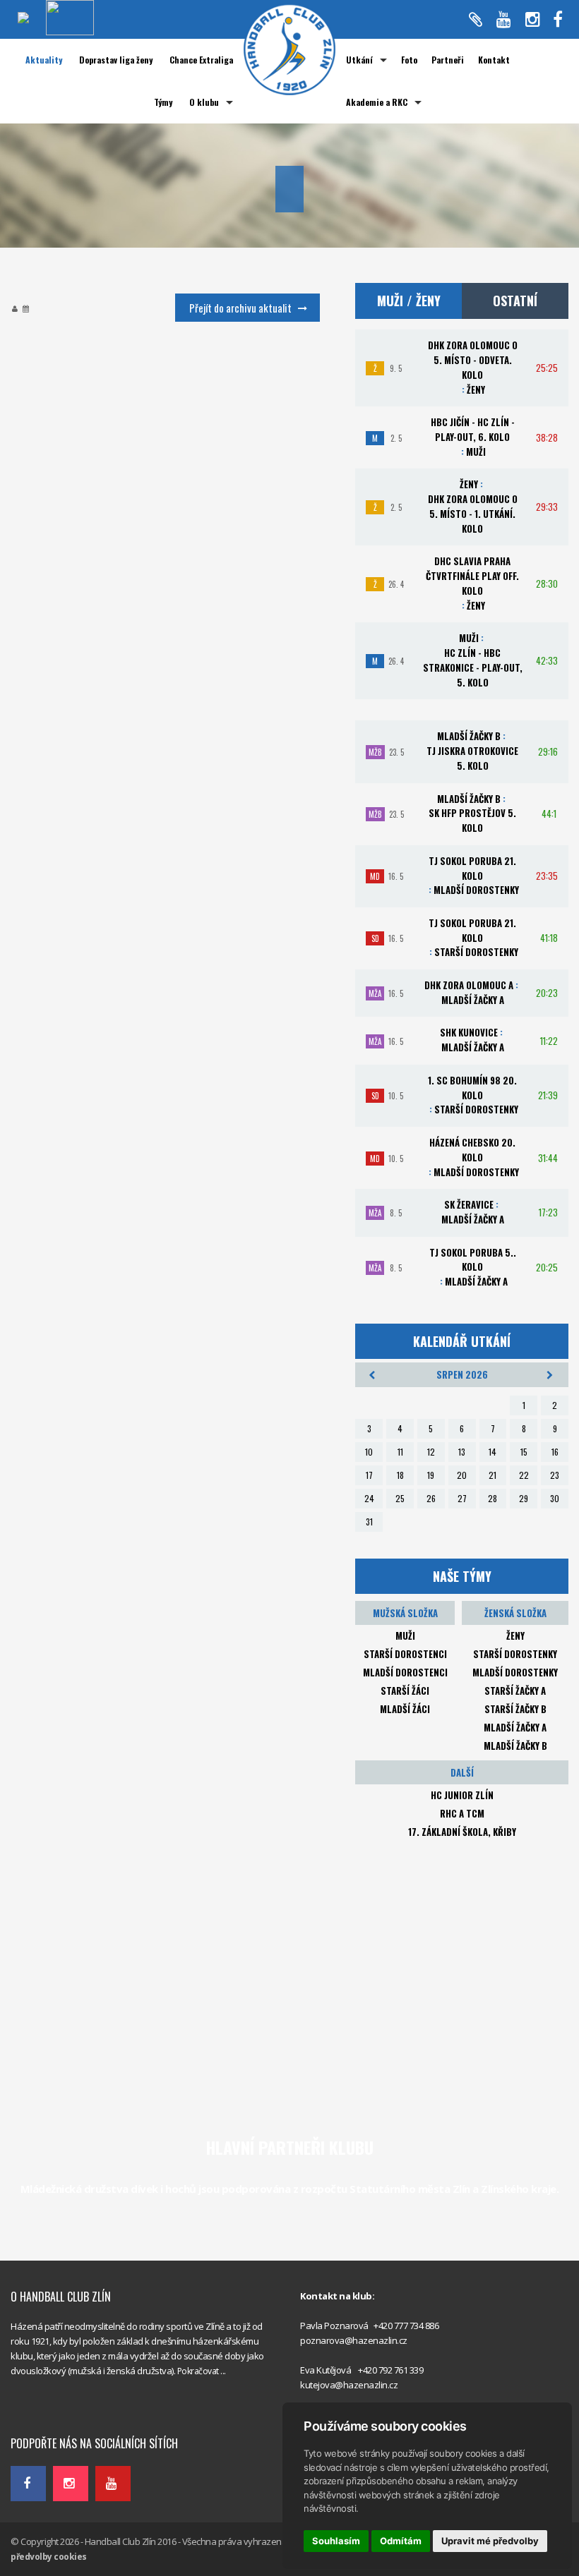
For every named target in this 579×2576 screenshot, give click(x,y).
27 (462, 1498)
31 (369, 1522)
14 (493, 1452)
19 (431, 1475)
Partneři (448, 60)
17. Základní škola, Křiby (462, 1832)
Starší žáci (405, 1691)
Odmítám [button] (401, 2541)
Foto (409, 60)
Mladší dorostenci (405, 1672)
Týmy (163, 102)
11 (400, 1452)
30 (555, 1498)
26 (431, 1498)
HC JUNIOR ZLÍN (462, 1795)
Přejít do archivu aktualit (240, 308)
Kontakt (494, 60)
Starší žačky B (515, 1709)
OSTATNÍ (515, 301)
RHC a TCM (462, 1813)
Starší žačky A (515, 1691)
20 (462, 1475)
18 (400, 1475)
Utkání (359, 60)
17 (369, 1475)
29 (524, 1498)
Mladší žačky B (515, 1746)
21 (493, 1475)
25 (400, 1498)
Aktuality (44, 60)
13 (462, 1452)
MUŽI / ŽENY (409, 301)
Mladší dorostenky (515, 1672)
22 (524, 1475)
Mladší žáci (405, 1709)
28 (493, 1498)
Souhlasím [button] (336, 2541)
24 (369, 1498)
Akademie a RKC (377, 102)
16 (555, 1452)
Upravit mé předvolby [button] (490, 2541)
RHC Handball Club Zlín (57, 2413)
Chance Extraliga (201, 60)
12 (431, 1452)
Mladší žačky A (515, 1727)
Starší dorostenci (405, 1654)
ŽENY (515, 1635)
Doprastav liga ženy (116, 60)
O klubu (204, 102)
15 (524, 1452)
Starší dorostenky (515, 1654)
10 (369, 1452)
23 (555, 1475)
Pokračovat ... (202, 2371)
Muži (405, 1635)
